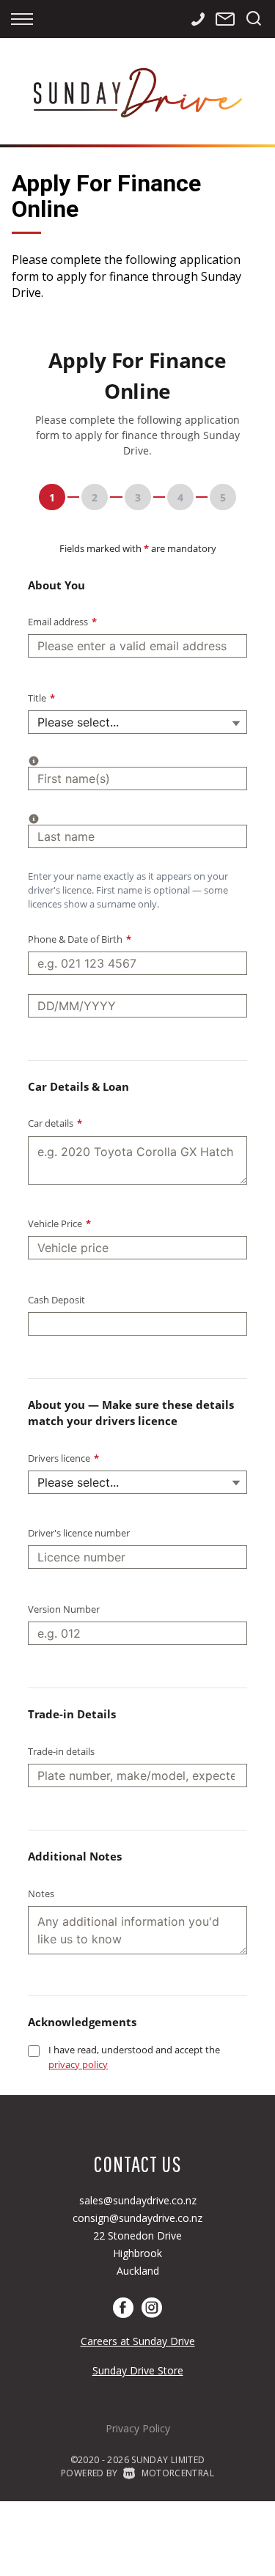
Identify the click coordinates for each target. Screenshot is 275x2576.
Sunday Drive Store (138, 2370)
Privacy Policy (138, 2428)
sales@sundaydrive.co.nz (138, 2200)
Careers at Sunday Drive (138, 2341)
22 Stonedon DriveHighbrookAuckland (137, 2253)
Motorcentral (178, 2473)
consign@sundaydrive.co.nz (137, 2218)
